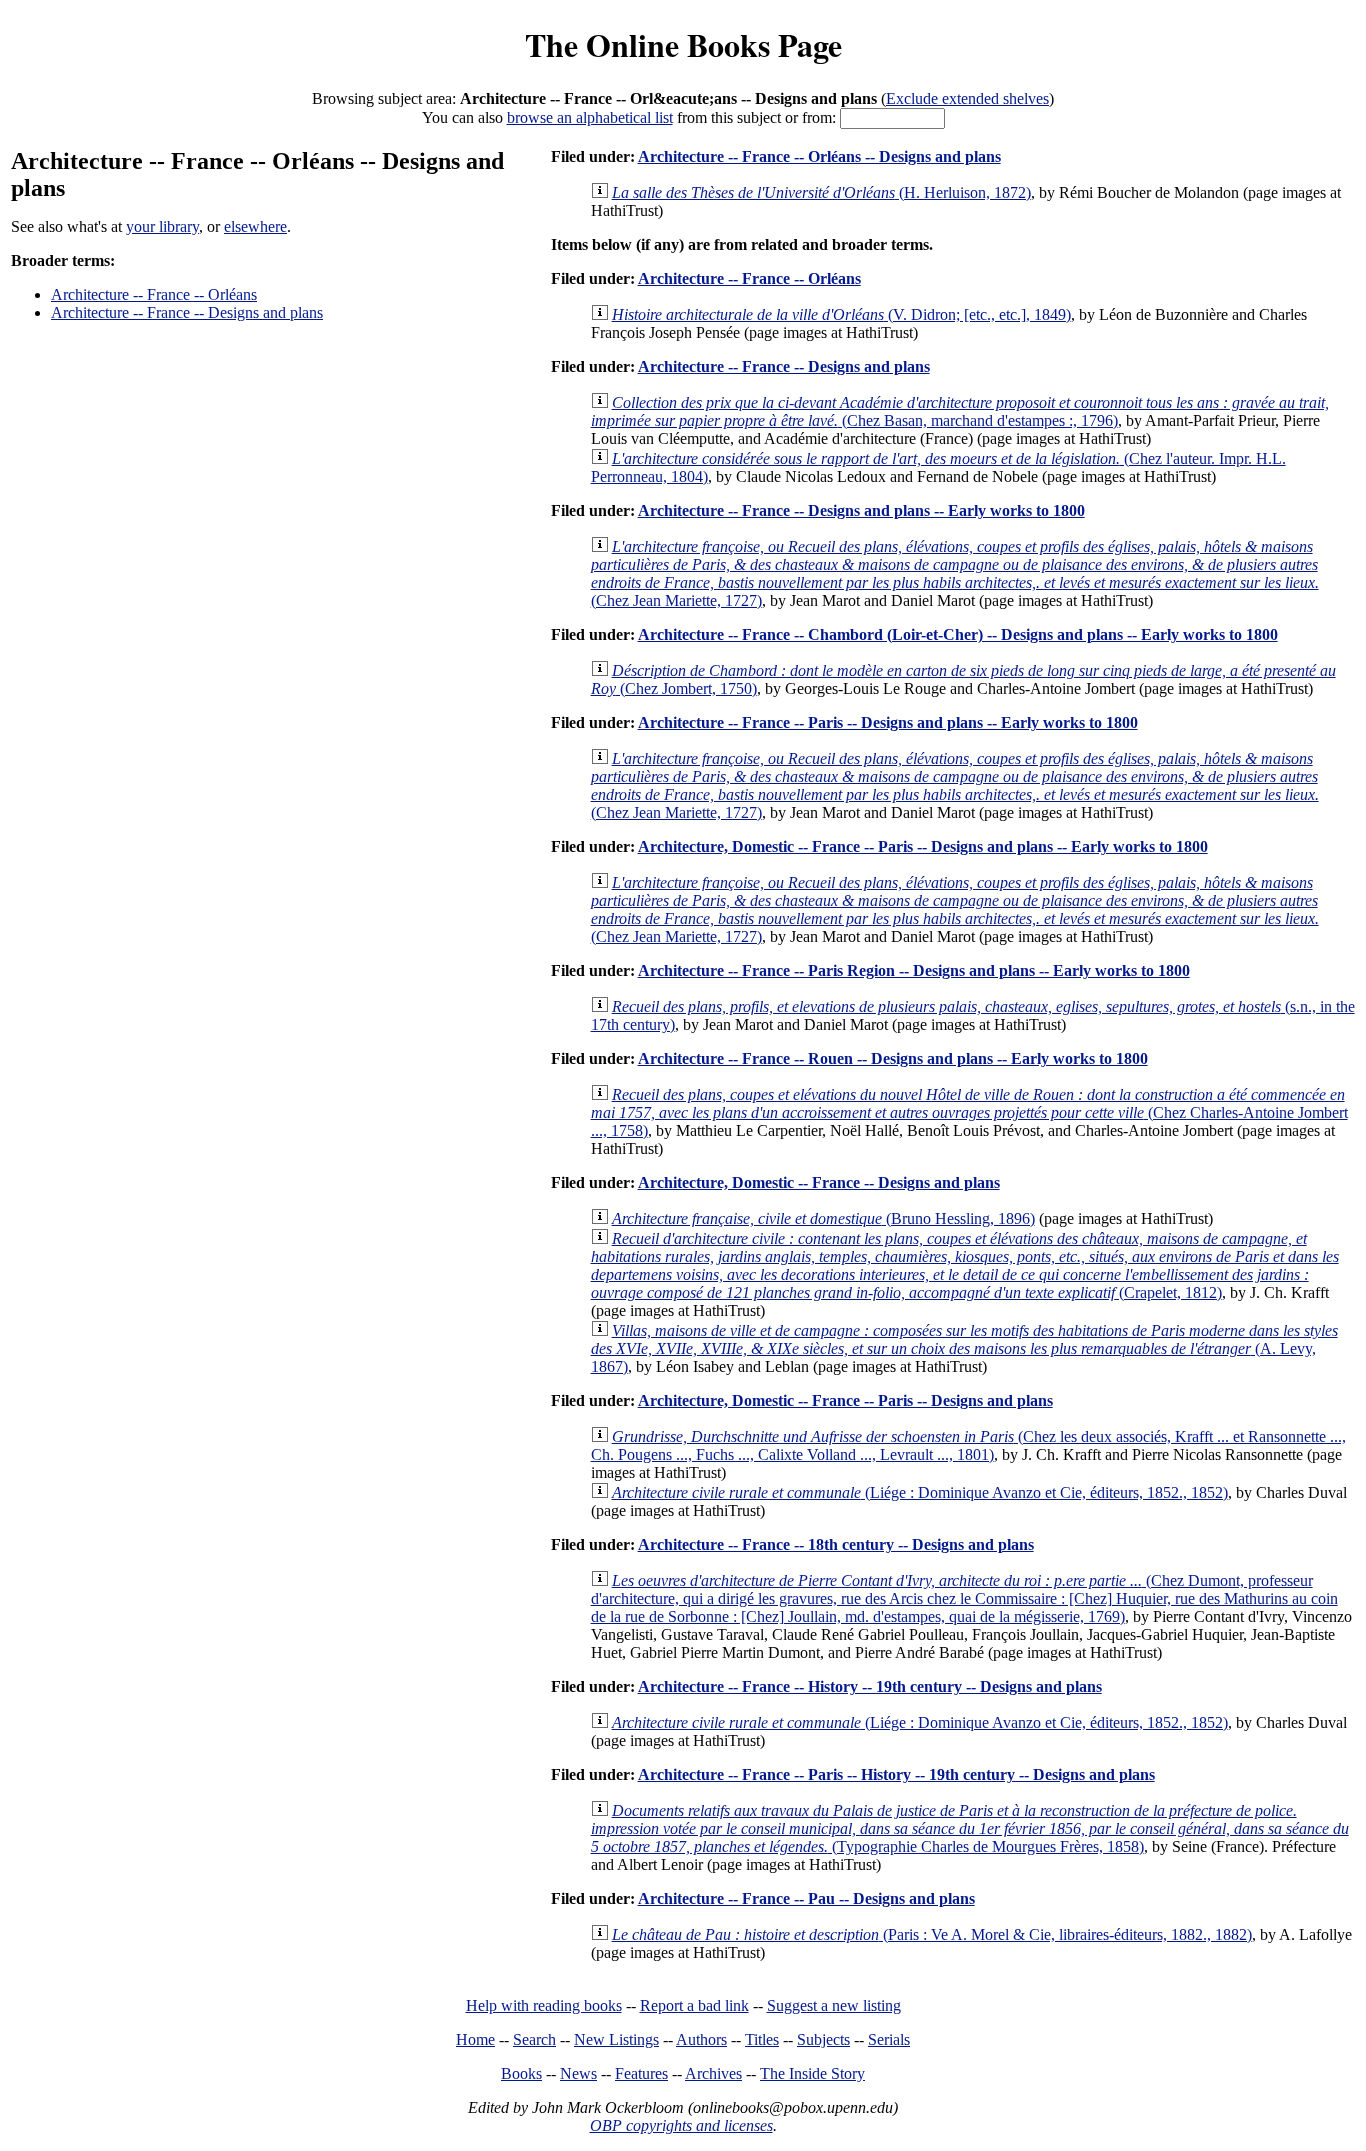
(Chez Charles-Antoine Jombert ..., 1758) (969, 1112)
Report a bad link (694, 2005)
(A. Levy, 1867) (964, 1348)
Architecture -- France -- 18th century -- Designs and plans (836, 1544)
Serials (889, 2039)
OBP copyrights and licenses (681, 2125)
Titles (762, 2039)
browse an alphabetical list (590, 117)
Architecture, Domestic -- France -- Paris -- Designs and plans (845, 1400)
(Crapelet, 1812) (965, 1265)
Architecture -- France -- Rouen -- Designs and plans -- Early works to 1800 (893, 1058)
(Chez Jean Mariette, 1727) (955, 573)
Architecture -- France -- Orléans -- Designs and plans (819, 156)
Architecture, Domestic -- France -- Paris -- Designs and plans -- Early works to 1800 (923, 846)
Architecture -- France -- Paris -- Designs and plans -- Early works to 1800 (888, 722)
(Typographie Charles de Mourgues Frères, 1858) (970, 1828)
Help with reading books (544, 2005)
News (578, 2073)
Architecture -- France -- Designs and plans (187, 312)
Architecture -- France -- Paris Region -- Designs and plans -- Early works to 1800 (914, 970)
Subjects (823, 2039)
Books (521, 2073)
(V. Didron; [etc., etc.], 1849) (841, 314)
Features (641, 2073)
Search (534, 2039)
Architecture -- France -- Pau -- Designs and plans (806, 1898)
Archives (713, 2073)
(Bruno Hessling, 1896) (823, 1218)
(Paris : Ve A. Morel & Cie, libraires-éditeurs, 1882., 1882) (932, 1934)
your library (162, 226)
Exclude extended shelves (967, 98)
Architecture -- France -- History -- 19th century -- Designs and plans (870, 1686)
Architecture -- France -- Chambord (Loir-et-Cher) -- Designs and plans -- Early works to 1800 (958, 634)
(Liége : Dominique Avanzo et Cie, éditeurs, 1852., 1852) (920, 1492)
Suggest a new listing (834, 2005)
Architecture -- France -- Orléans (154, 294)
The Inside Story (812, 2073)
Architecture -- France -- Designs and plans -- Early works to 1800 (861, 510)
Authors (701, 2039)
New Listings (616, 2039)
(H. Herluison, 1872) (821, 192)
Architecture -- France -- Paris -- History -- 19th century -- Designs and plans (896, 1774)
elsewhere (255, 226)
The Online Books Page (683, 44)
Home (475, 2039)
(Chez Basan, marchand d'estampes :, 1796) (960, 411)
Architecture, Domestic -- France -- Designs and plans (819, 1182)
